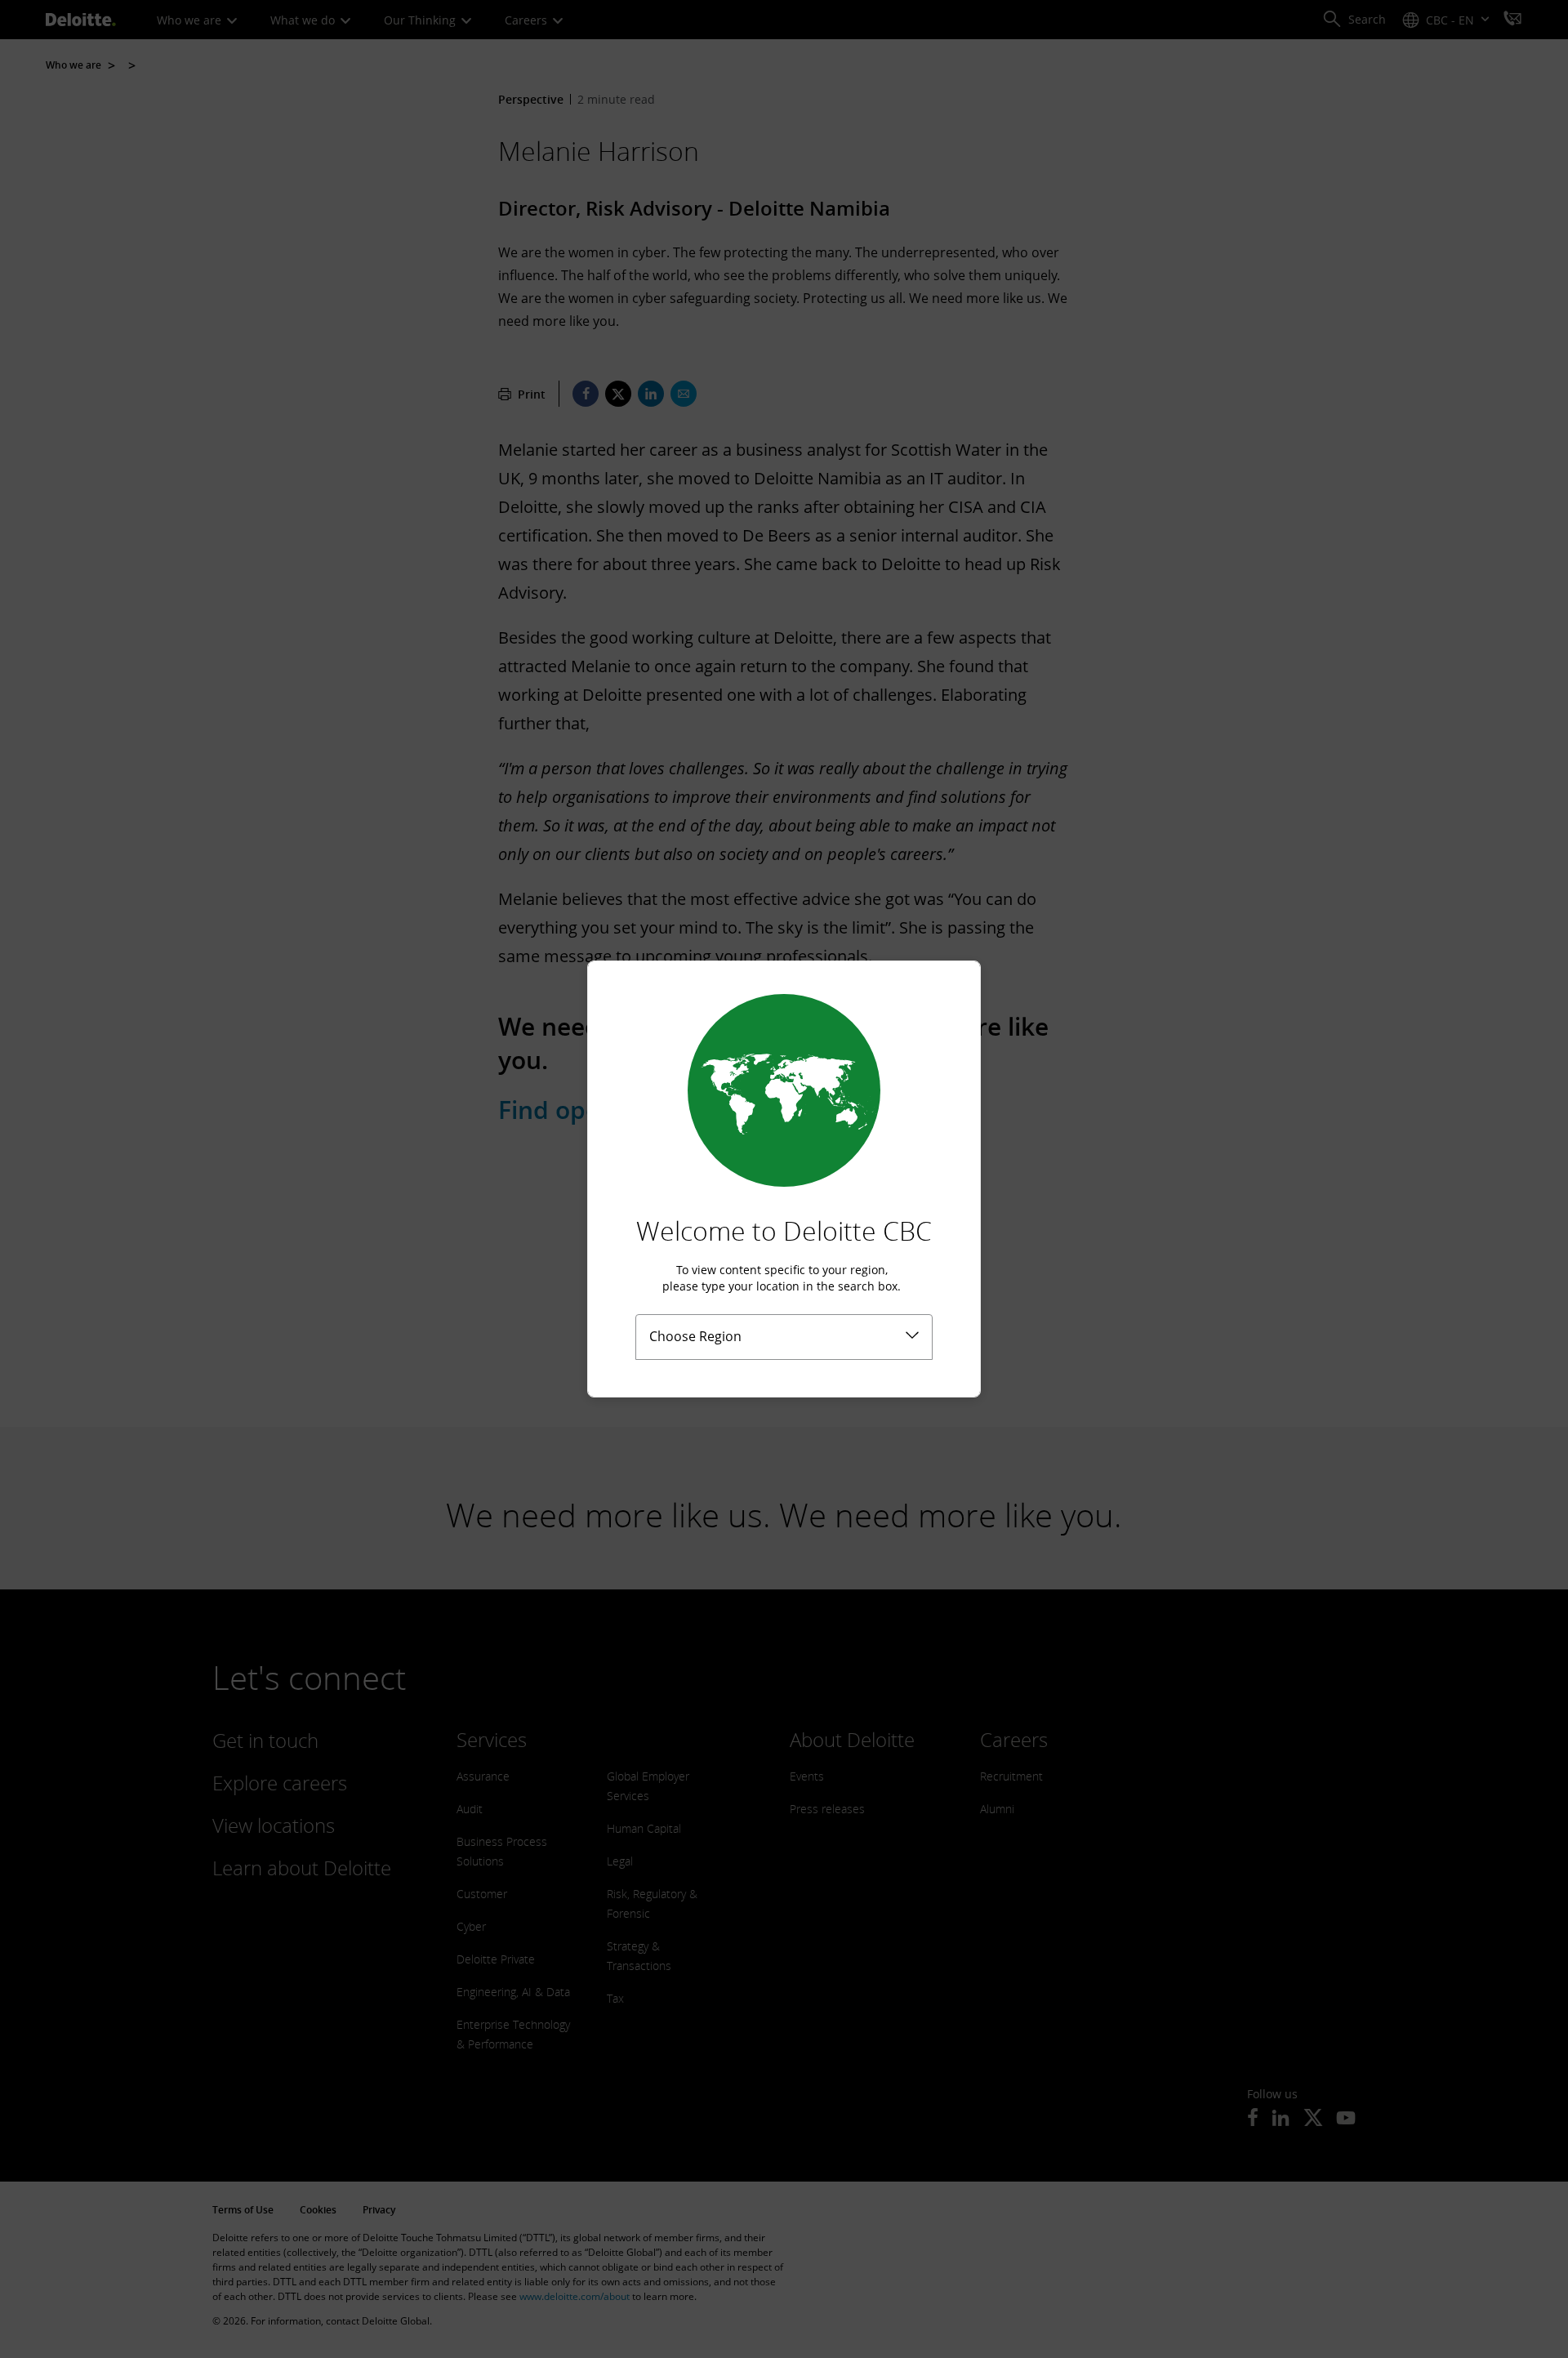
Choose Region (695, 1336)
